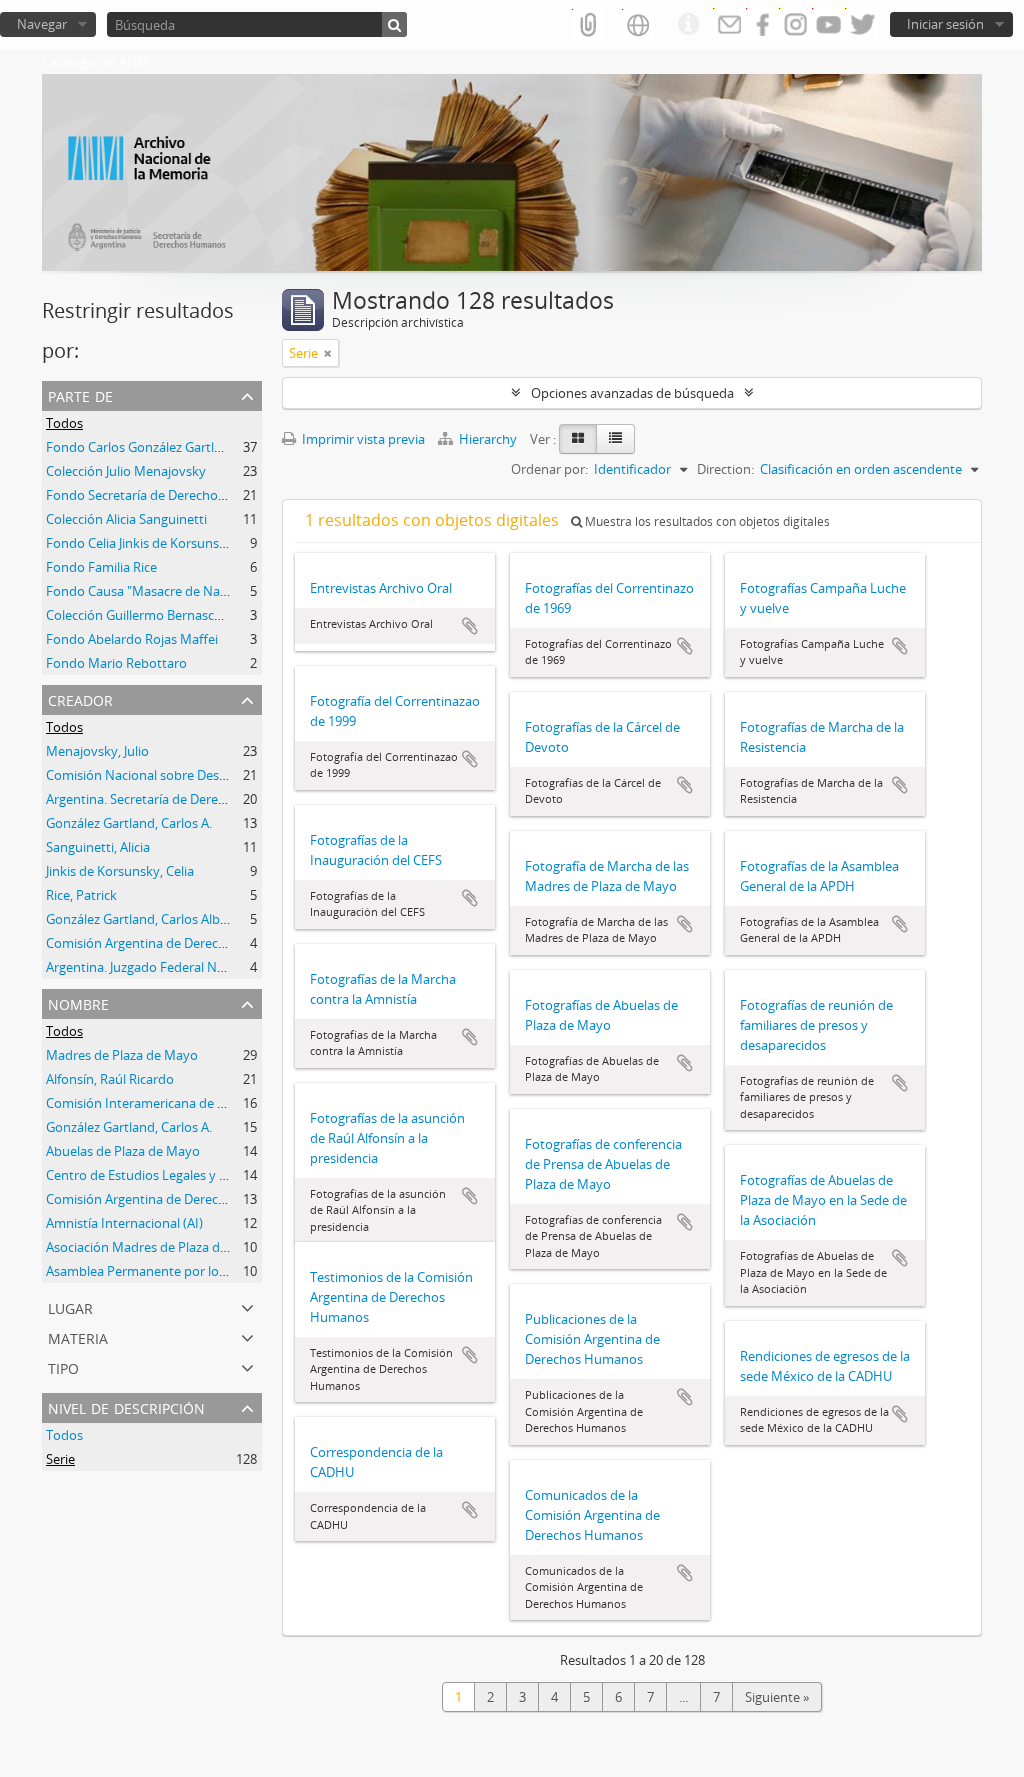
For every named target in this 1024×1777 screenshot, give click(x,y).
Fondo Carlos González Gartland (141, 447)
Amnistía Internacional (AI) (124, 1223)
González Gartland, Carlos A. (129, 823)
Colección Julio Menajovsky (126, 471)
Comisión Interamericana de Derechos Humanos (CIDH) (211, 1103)
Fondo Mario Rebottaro (116, 663)
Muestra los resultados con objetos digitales (706, 521)
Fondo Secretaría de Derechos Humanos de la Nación (204, 495)
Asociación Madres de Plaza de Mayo (155, 1247)
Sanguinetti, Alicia (98, 847)
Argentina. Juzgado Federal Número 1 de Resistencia (200, 967)
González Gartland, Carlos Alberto (145, 919)
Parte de (80, 394)
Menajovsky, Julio (97, 751)
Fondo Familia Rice (101, 567)
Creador (80, 698)
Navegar (42, 24)
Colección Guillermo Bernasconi (139, 615)
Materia (78, 1336)
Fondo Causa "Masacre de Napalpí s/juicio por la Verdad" (214, 591)
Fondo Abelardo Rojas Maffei (132, 639)
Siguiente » (777, 1697)
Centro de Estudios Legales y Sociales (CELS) (176, 1175)
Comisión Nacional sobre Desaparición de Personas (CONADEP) (233, 775)
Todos (64, 423)
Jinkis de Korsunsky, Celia (120, 871)
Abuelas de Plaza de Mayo (123, 1151)
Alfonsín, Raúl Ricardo (110, 1079)
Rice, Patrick (81, 895)
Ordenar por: (549, 469)
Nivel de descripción (126, 1406)
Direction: (725, 469)
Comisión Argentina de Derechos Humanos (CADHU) (201, 943)
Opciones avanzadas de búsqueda (632, 393)
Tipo (63, 1366)
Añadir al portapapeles (470, 626)
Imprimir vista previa (362, 439)
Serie (60, 1459)
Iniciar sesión (945, 24)
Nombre (78, 1002)
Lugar (70, 1306)
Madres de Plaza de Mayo (122, 1055)
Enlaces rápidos (688, 25)
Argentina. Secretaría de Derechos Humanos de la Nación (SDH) (233, 799)
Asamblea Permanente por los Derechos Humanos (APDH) (219, 1271)
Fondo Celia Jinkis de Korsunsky (139, 543)
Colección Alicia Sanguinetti (126, 519)
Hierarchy (488, 439)
